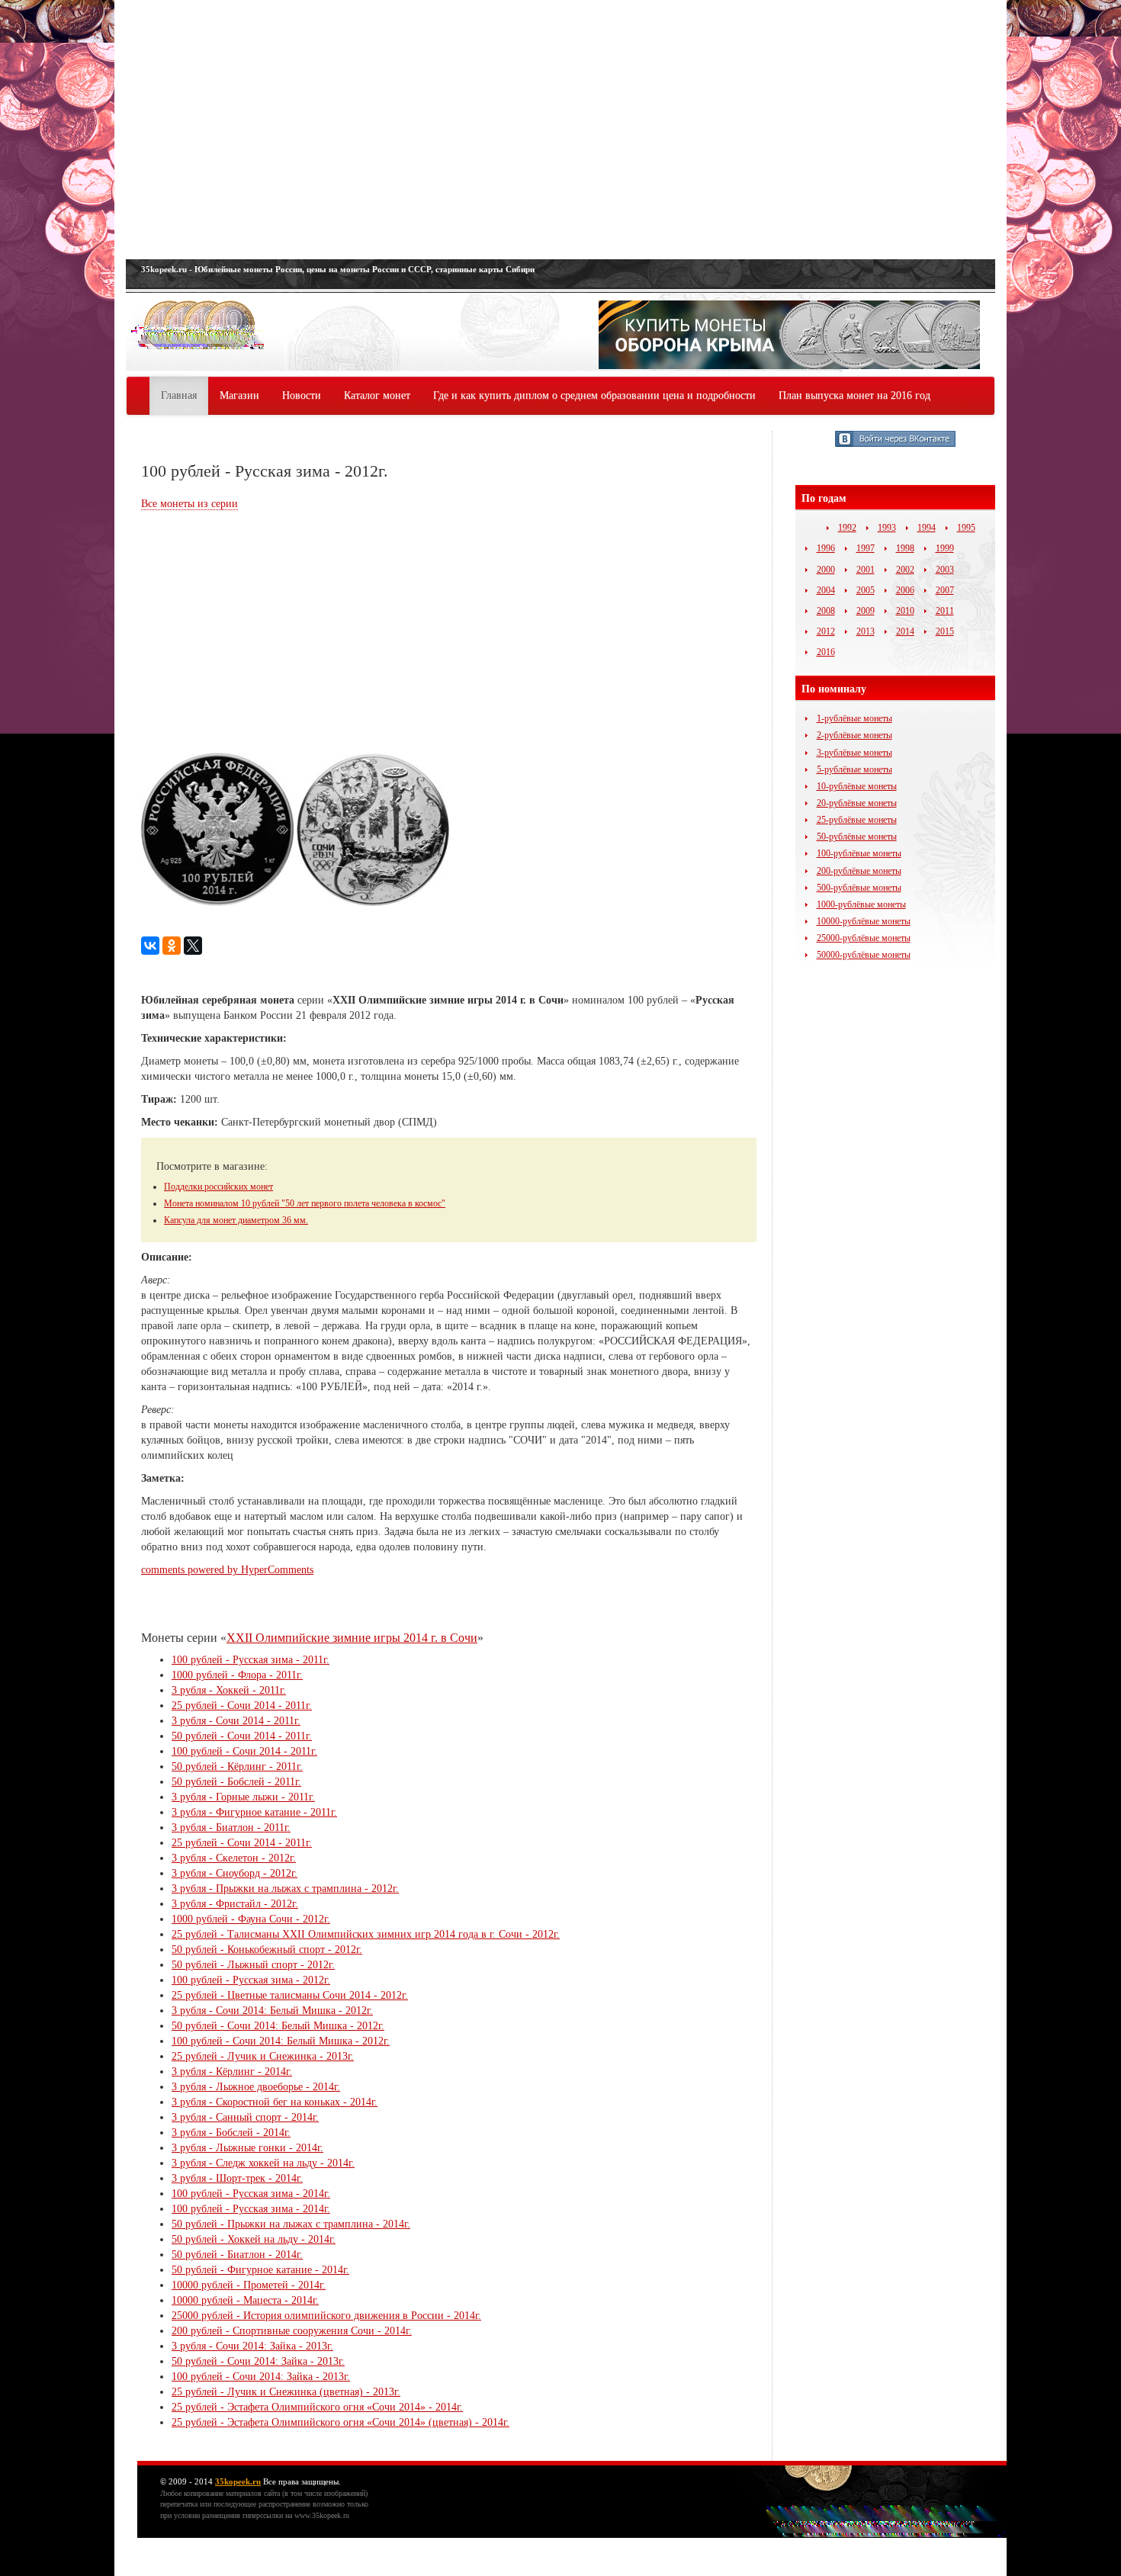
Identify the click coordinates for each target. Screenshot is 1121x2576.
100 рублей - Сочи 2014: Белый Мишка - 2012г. (281, 2041)
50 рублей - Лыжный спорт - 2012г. (253, 1965)
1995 (966, 528)
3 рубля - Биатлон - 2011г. (231, 1828)
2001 (866, 570)
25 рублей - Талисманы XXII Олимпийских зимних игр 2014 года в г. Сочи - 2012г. (366, 1934)
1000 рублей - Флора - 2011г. (237, 1675)
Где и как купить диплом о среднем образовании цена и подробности (594, 395)
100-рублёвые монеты (859, 853)
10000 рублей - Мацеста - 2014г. (245, 2300)
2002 (905, 570)
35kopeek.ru (238, 2481)
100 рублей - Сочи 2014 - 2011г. (244, 1751)
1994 (927, 528)
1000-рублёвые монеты (861, 904)
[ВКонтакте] (150, 946)
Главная (179, 395)
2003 (945, 570)
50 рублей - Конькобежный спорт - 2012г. (267, 1950)
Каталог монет (377, 395)
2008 (826, 611)
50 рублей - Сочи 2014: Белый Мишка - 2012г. (278, 2026)
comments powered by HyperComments (227, 1570)
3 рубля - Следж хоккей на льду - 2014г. (263, 2163)
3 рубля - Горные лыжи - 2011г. (243, 1797)
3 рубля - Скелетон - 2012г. (234, 1858)
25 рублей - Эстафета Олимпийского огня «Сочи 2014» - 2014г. (317, 2407)
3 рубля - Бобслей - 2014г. (231, 2133)
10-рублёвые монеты (857, 786)
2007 (945, 590)
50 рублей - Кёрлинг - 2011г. (237, 1767)
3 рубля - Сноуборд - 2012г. (234, 1873)
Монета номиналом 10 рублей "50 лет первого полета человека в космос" (305, 1203)
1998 (905, 548)
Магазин (239, 395)
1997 (866, 548)
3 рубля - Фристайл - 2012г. (235, 1904)
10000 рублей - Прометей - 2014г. (249, 2285)
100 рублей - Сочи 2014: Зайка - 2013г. (261, 2377)
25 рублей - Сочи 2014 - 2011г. (242, 1706)
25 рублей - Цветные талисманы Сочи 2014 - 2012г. (290, 1995)
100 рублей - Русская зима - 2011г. (251, 1660)
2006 (905, 590)
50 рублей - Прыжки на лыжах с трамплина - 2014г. (291, 2224)
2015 (945, 631)
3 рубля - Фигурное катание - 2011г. (254, 1812)
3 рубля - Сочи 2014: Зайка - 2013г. (252, 2346)
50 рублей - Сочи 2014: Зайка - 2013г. (258, 2361)
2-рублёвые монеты (854, 735)
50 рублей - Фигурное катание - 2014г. (260, 2270)
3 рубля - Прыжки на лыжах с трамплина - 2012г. (285, 1889)
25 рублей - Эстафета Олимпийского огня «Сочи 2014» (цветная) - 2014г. (340, 2422)
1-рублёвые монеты (854, 718)
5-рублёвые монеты (854, 769)
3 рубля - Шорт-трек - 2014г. (237, 2178)
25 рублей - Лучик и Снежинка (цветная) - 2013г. (286, 2392)
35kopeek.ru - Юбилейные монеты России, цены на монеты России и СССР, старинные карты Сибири (338, 269)
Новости (302, 395)
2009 (866, 611)
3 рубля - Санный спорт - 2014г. (245, 2117)
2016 (826, 652)
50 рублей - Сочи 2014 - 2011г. (242, 1736)
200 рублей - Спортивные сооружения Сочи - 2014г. (292, 2331)
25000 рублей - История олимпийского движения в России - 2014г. (326, 2316)
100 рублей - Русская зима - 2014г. (251, 2194)
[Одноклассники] (172, 946)
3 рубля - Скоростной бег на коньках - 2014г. (275, 2102)
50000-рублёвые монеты (864, 955)
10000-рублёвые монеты (864, 921)
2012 (826, 631)
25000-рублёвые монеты (864, 938)
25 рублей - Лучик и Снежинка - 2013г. (263, 2056)
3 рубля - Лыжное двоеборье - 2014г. (256, 2087)
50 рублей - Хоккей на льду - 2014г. (254, 2239)
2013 (866, 631)
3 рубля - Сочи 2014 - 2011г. (236, 1721)
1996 (826, 548)
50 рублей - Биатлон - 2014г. (237, 2255)
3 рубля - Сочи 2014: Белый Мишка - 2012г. (272, 2011)
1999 (945, 548)
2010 (905, 611)
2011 (945, 611)
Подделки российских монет (218, 1187)
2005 (866, 590)
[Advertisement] (560, 130)
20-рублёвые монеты (857, 803)
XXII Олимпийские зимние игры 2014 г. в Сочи (352, 1638)
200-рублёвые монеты (859, 871)
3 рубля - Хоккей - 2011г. (229, 1690)
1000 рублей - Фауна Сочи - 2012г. (251, 1919)
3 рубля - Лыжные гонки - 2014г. (247, 2148)
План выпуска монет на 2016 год (854, 395)
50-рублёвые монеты (857, 837)
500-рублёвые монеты (859, 888)
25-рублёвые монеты (857, 820)
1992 (847, 528)
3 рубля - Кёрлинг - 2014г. (232, 2072)
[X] (193, 946)
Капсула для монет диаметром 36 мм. (236, 1220)
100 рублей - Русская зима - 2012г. (251, 1980)
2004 (826, 590)
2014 (905, 631)
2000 (826, 570)
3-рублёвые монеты (854, 753)
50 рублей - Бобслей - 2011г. (236, 1782)
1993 (887, 528)
